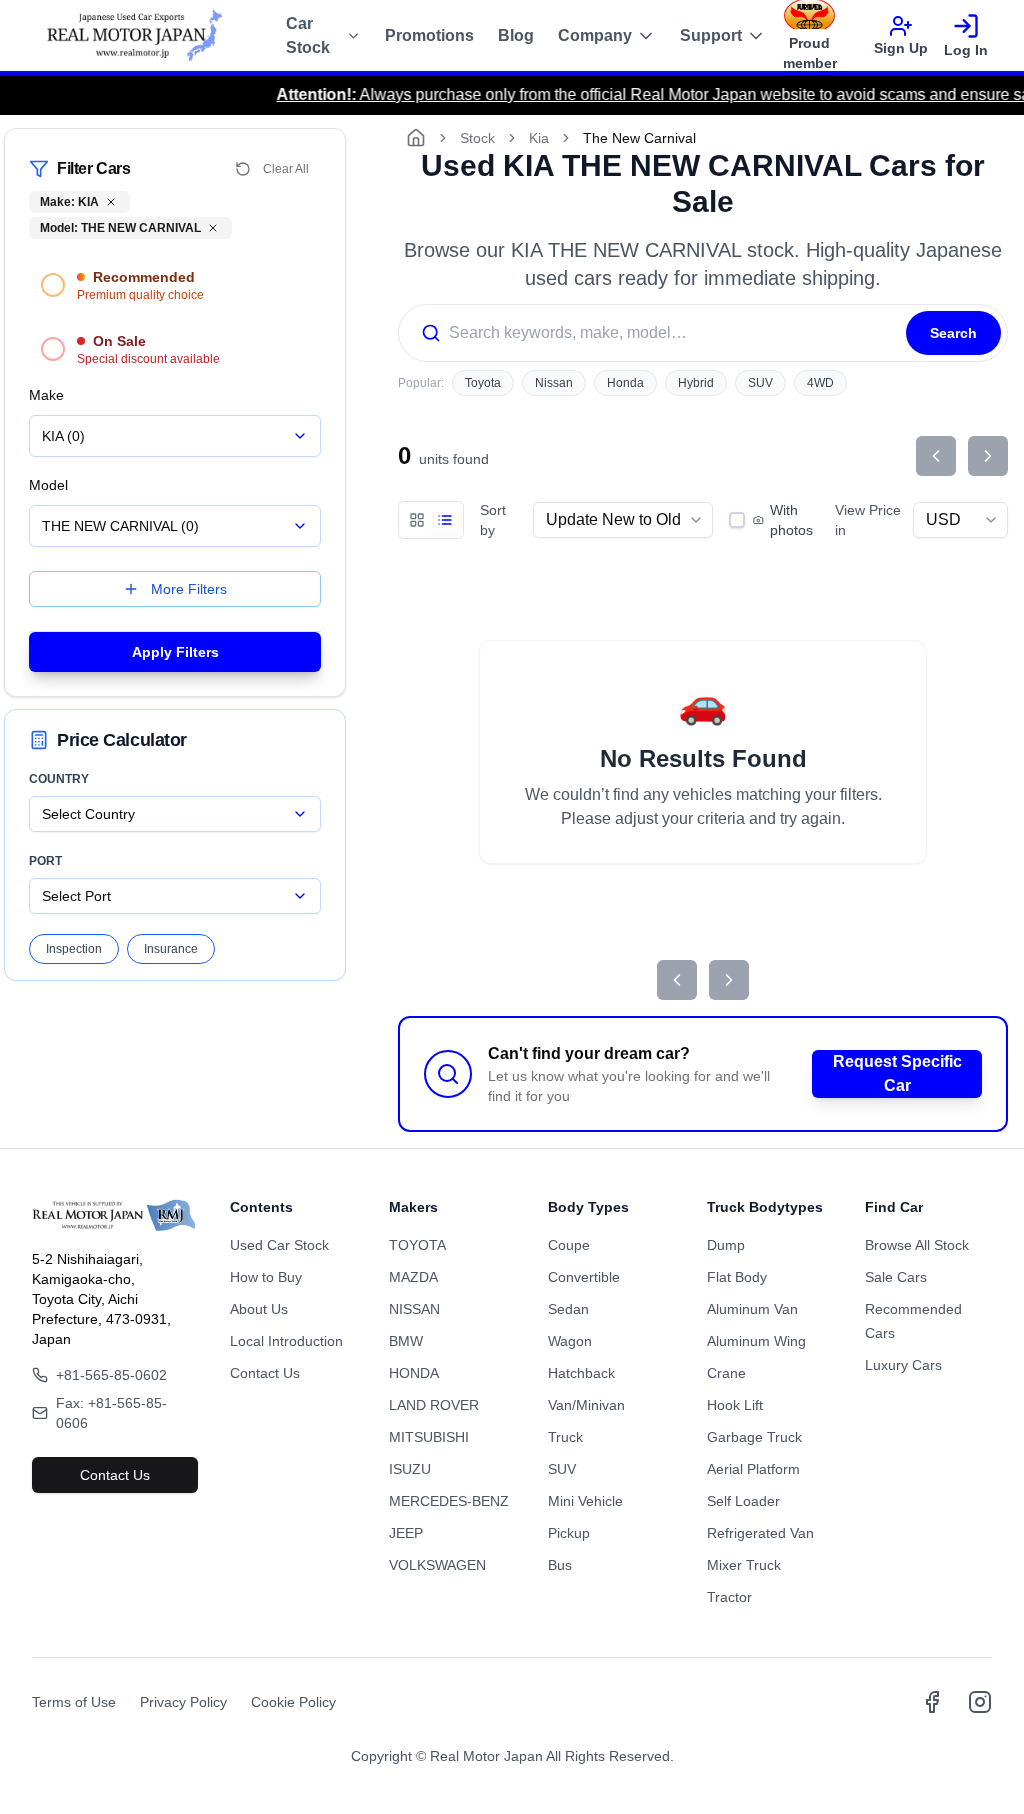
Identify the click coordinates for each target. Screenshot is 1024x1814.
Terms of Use (74, 1702)
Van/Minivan (586, 1405)
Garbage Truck (754, 1437)
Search (953, 333)
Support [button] (711, 35)
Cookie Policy (293, 1702)
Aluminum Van (752, 1309)
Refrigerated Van (760, 1533)
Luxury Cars (903, 1365)
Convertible (584, 1277)
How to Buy (266, 1277)
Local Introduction (286, 1341)
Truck (565, 1437)
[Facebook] (932, 1702)
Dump (726, 1245)
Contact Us (115, 1475)
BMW (406, 1341)
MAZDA (413, 1277)
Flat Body (737, 1277)
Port (45, 861)
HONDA (414, 1373)
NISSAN (414, 1309)
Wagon (570, 1341)
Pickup (569, 1533)
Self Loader (743, 1501)
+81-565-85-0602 (111, 1375)
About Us (259, 1309)
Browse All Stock (917, 1245)
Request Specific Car (897, 1073)
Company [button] (595, 35)
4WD (820, 383)
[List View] (445, 520)
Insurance (171, 949)
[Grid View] (417, 520)
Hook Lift (735, 1405)
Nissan (554, 383)
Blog (516, 35)
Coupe (569, 1245)
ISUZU (410, 1469)
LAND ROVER (434, 1405)
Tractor (729, 1597)
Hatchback (581, 1373)
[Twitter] (980, 1702)
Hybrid (696, 383)
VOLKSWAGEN (437, 1565)
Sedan (568, 1309)
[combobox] (175, 436)
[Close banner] (974, 1797)
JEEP (406, 1533)
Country (59, 779)
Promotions (429, 35)
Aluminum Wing (756, 1341)
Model (48, 485)
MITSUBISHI (429, 1437)
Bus (560, 1565)
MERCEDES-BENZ (449, 1501)
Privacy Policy (183, 1702)
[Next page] (988, 456)
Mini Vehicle (585, 1501)
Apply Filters (175, 652)
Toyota (483, 383)
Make (46, 395)
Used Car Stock (279, 1245)
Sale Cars (896, 1277)
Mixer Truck (744, 1565)
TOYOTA (417, 1245)
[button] (175, 285)
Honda (625, 383)
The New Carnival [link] (639, 138)
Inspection (74, 949)
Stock (477, 138)
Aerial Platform (753, 1469)
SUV (760, 383)
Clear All (286, 169)
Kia (539, 138)
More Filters (189, 589)
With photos (791, 520)
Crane (726, 1373)
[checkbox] (737, 520)
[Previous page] (936, 456)
